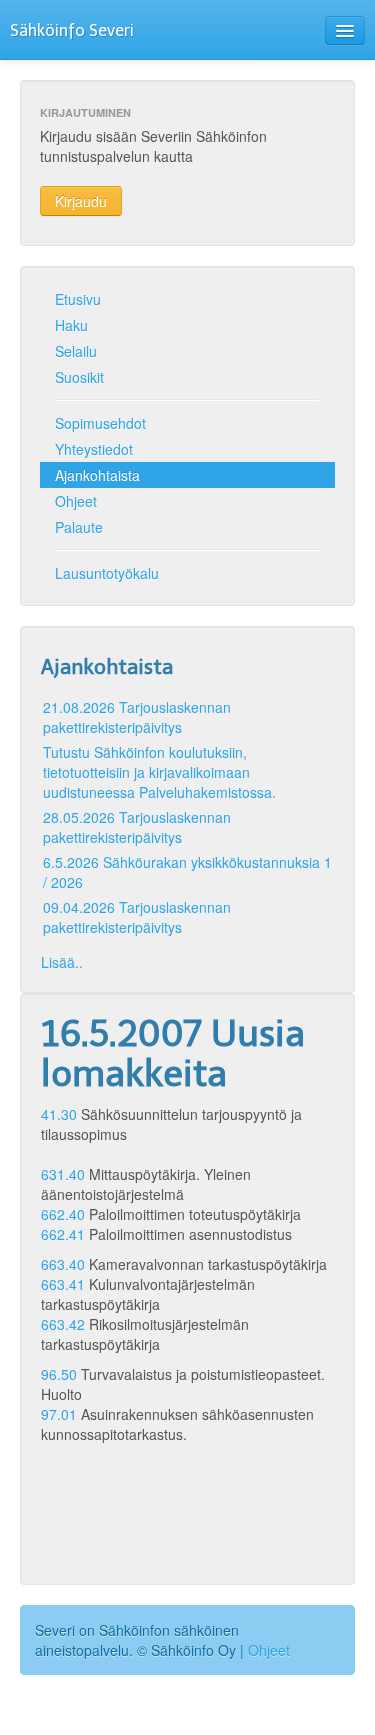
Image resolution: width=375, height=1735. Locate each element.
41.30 (59, 1114)
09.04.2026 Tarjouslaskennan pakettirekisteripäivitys (137, 917)
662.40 (63, 1214)
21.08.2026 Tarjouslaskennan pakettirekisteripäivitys (137, 717)
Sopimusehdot (100, 423)
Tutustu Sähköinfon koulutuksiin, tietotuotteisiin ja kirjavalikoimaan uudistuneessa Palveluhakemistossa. (159, 772)
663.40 (63, 1264)
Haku (71, 325)
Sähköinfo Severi (72, 30)
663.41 (63, 1284)
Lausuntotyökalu (107, 573)
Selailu (76, 351)
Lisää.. (62, 962)
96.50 (59, 1374)
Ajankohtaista (97, 475)
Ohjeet (76, 501)
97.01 (59, 1414)
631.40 (63, 1174)
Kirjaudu (81, 201)
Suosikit (79, 377)
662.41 (63, 1234)
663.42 (63, 1324)
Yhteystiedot (94, 449)
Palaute (79, 527)
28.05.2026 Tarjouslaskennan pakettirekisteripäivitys (137, 827)
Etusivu (78, 299)
